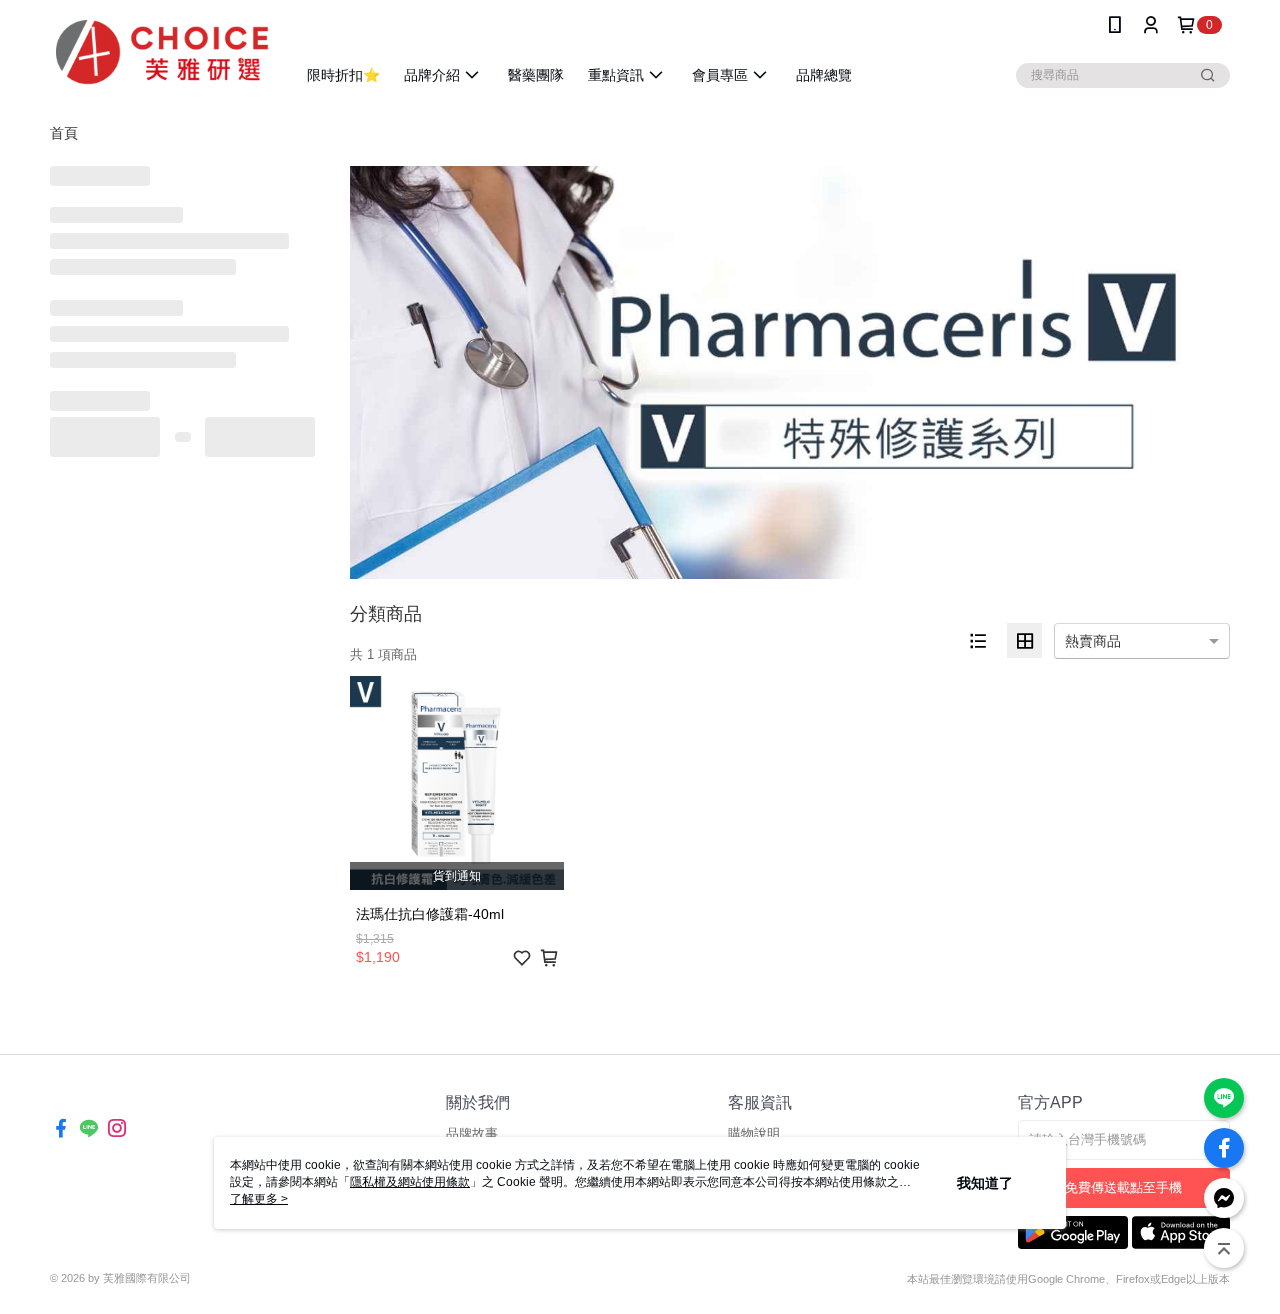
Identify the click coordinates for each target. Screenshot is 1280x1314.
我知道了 (985, 1183)
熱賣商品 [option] (1093, 641)
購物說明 (754, 1133)
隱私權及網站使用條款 (410, 1182)
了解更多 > (259, 1199)
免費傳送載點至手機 (1123, 1187)
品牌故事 (472, 1133)
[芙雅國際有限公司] (161, 52)
